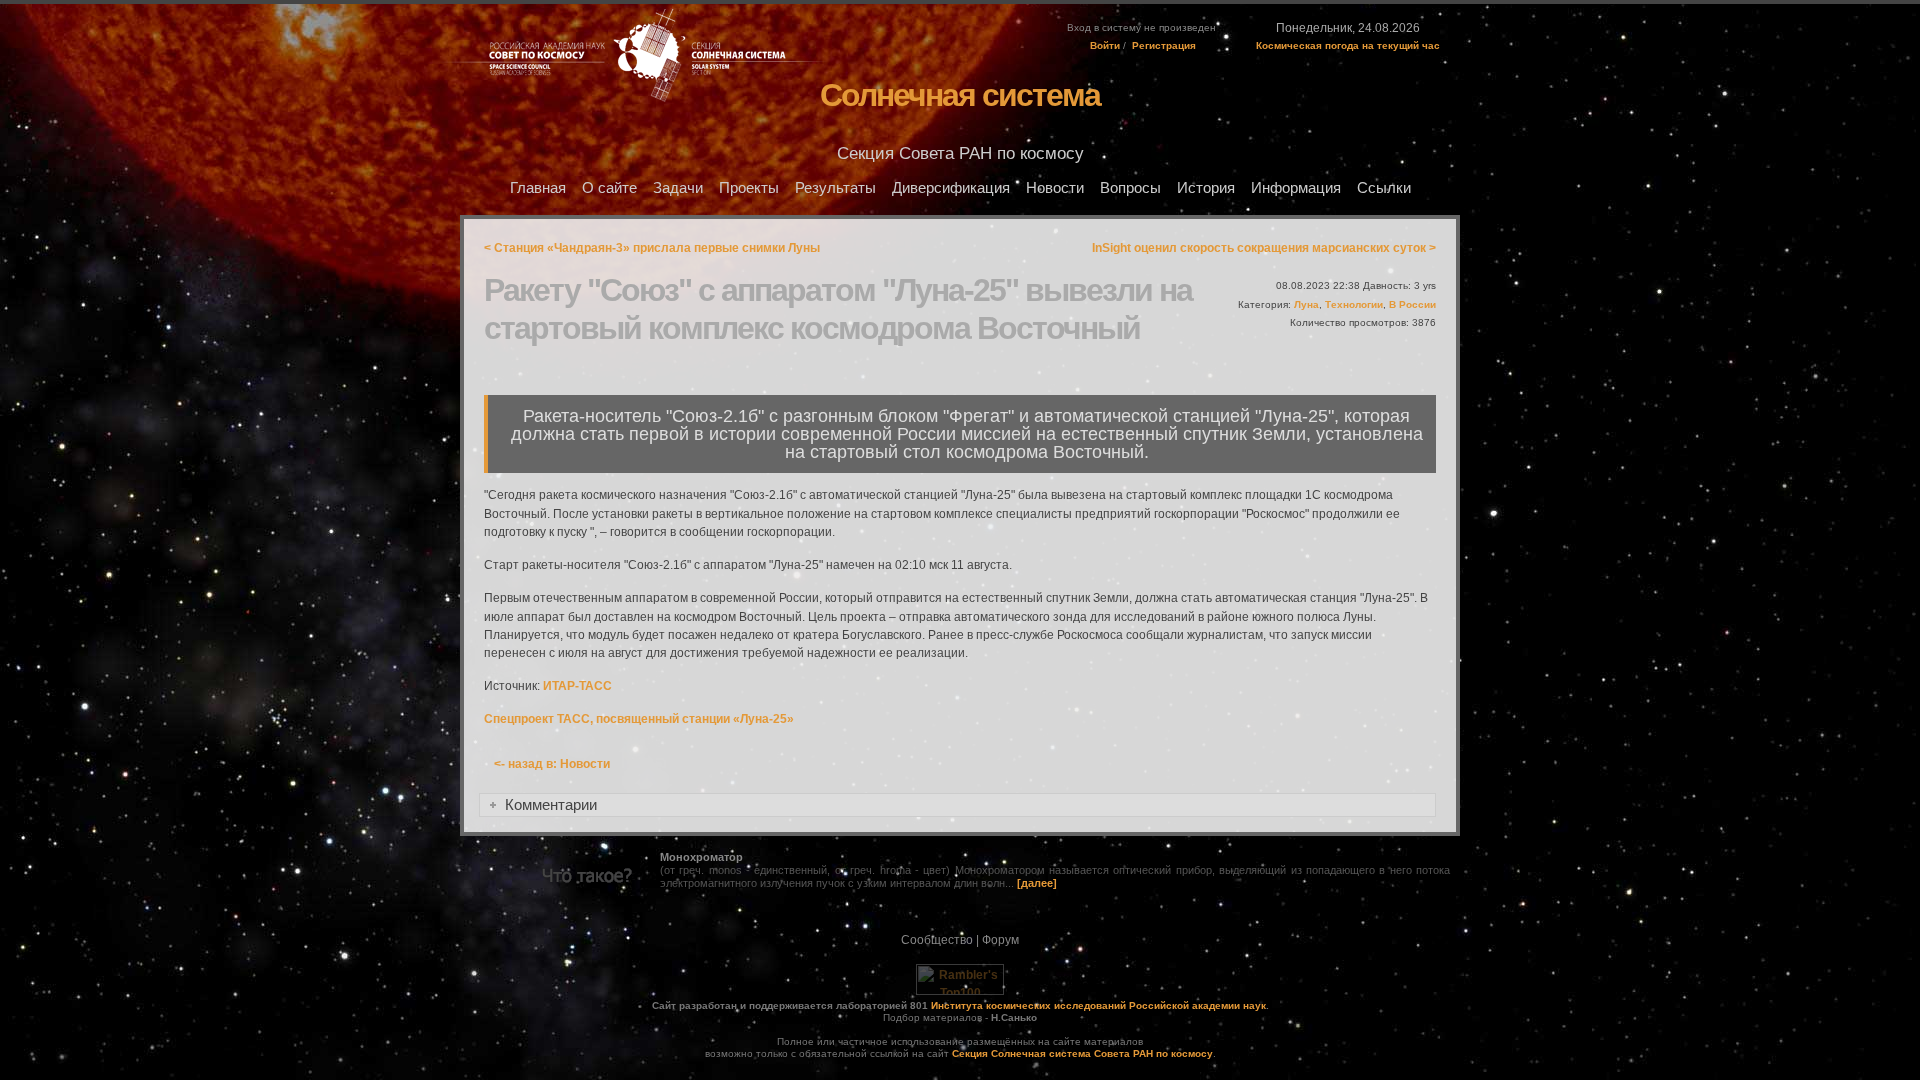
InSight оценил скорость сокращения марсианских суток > (1264, 248)
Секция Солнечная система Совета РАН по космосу (1082, 1053)
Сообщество (937, 940)
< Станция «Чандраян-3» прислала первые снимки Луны (652, 248)
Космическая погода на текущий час (1348, 45)
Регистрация (1164, 45)
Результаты (835, 188)
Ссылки (1384, 188)
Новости (1055, 188)
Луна (1306, 304)
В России (1412, 304)
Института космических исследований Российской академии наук (1098, 1005)
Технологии (1354, 304)
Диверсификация (951, 188)
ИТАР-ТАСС (577, 686)
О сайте (609, 188)
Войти (1105, 45)
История (1206, 188)
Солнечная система (960, 95)
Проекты (749, 188)
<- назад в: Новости (552, 764)
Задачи (678, 188)
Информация (1296, 188)
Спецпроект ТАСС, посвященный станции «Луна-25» (639, 719)
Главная (538, 188)
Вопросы (1130, 188)
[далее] (1037, 883)
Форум (1000, 940)
